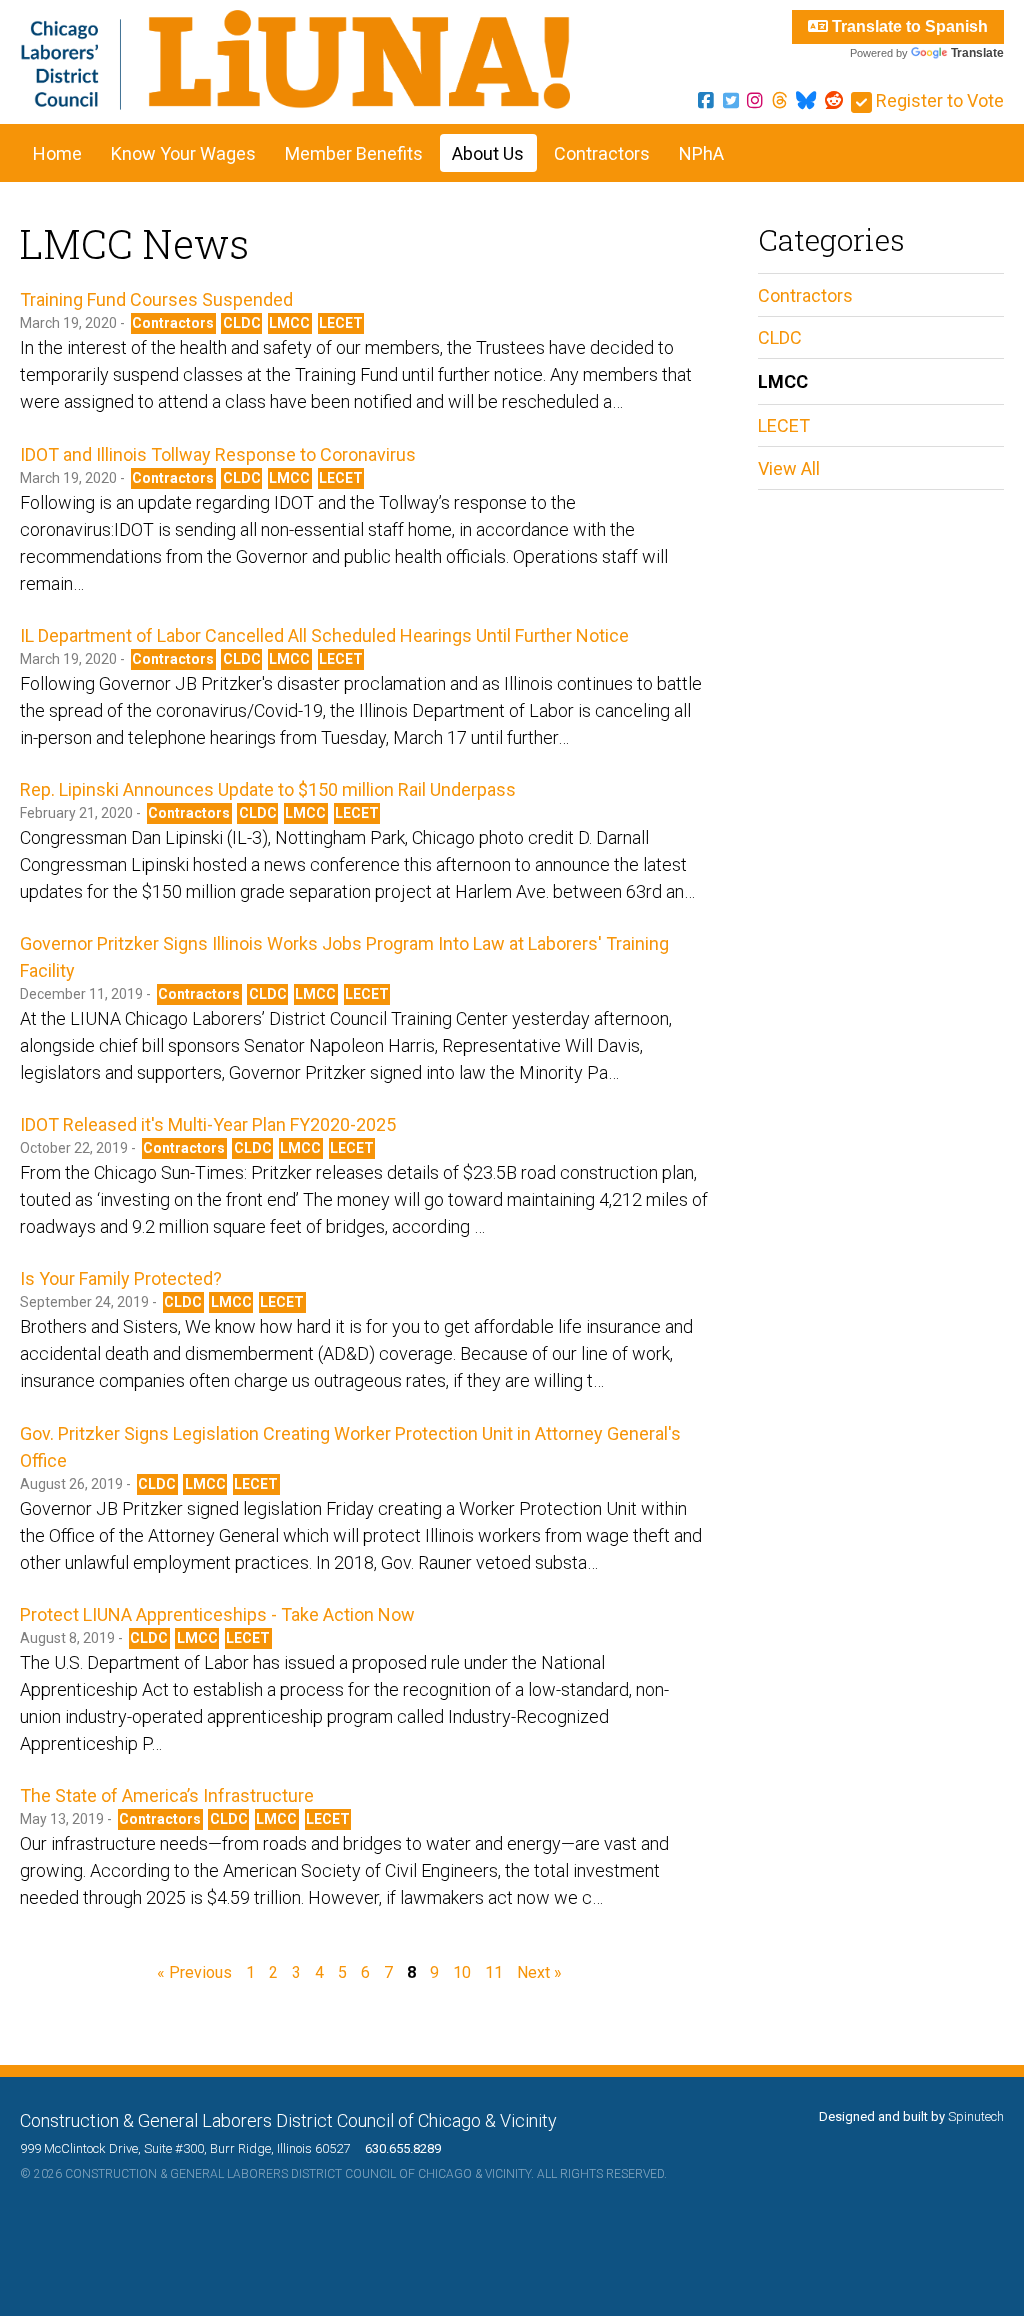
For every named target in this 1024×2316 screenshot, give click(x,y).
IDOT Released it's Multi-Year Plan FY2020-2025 (208, 1124)
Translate (977, 53)
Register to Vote (938, 100)
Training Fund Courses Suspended (156, 299)
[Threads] (780, 100)
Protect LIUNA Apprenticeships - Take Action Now (217, 1614)
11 (494, 1972)
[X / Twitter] (731, 100)
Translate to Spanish (908, 26)
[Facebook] (706, 100)
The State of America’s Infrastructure (167, 1795)
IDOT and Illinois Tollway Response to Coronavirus (218, 454)
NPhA (701, 153)
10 (462, 1972)
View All (789, 468)
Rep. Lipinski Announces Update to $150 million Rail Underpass (268, 789)
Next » (539, 1972)
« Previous (194, 1972)
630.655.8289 (397, 2148)
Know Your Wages (183, 153)
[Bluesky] (806, 100)
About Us (488, 153)
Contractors (602, 153)
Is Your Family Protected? (121, 1278)
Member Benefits (354, 153)
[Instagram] (755, 100)
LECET (341, 323)
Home (57, 153)
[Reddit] (834, 100)
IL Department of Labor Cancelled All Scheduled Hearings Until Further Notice (324, 635)
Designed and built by (911, 2116)
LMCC (289, 323)
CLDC (242, 323)
